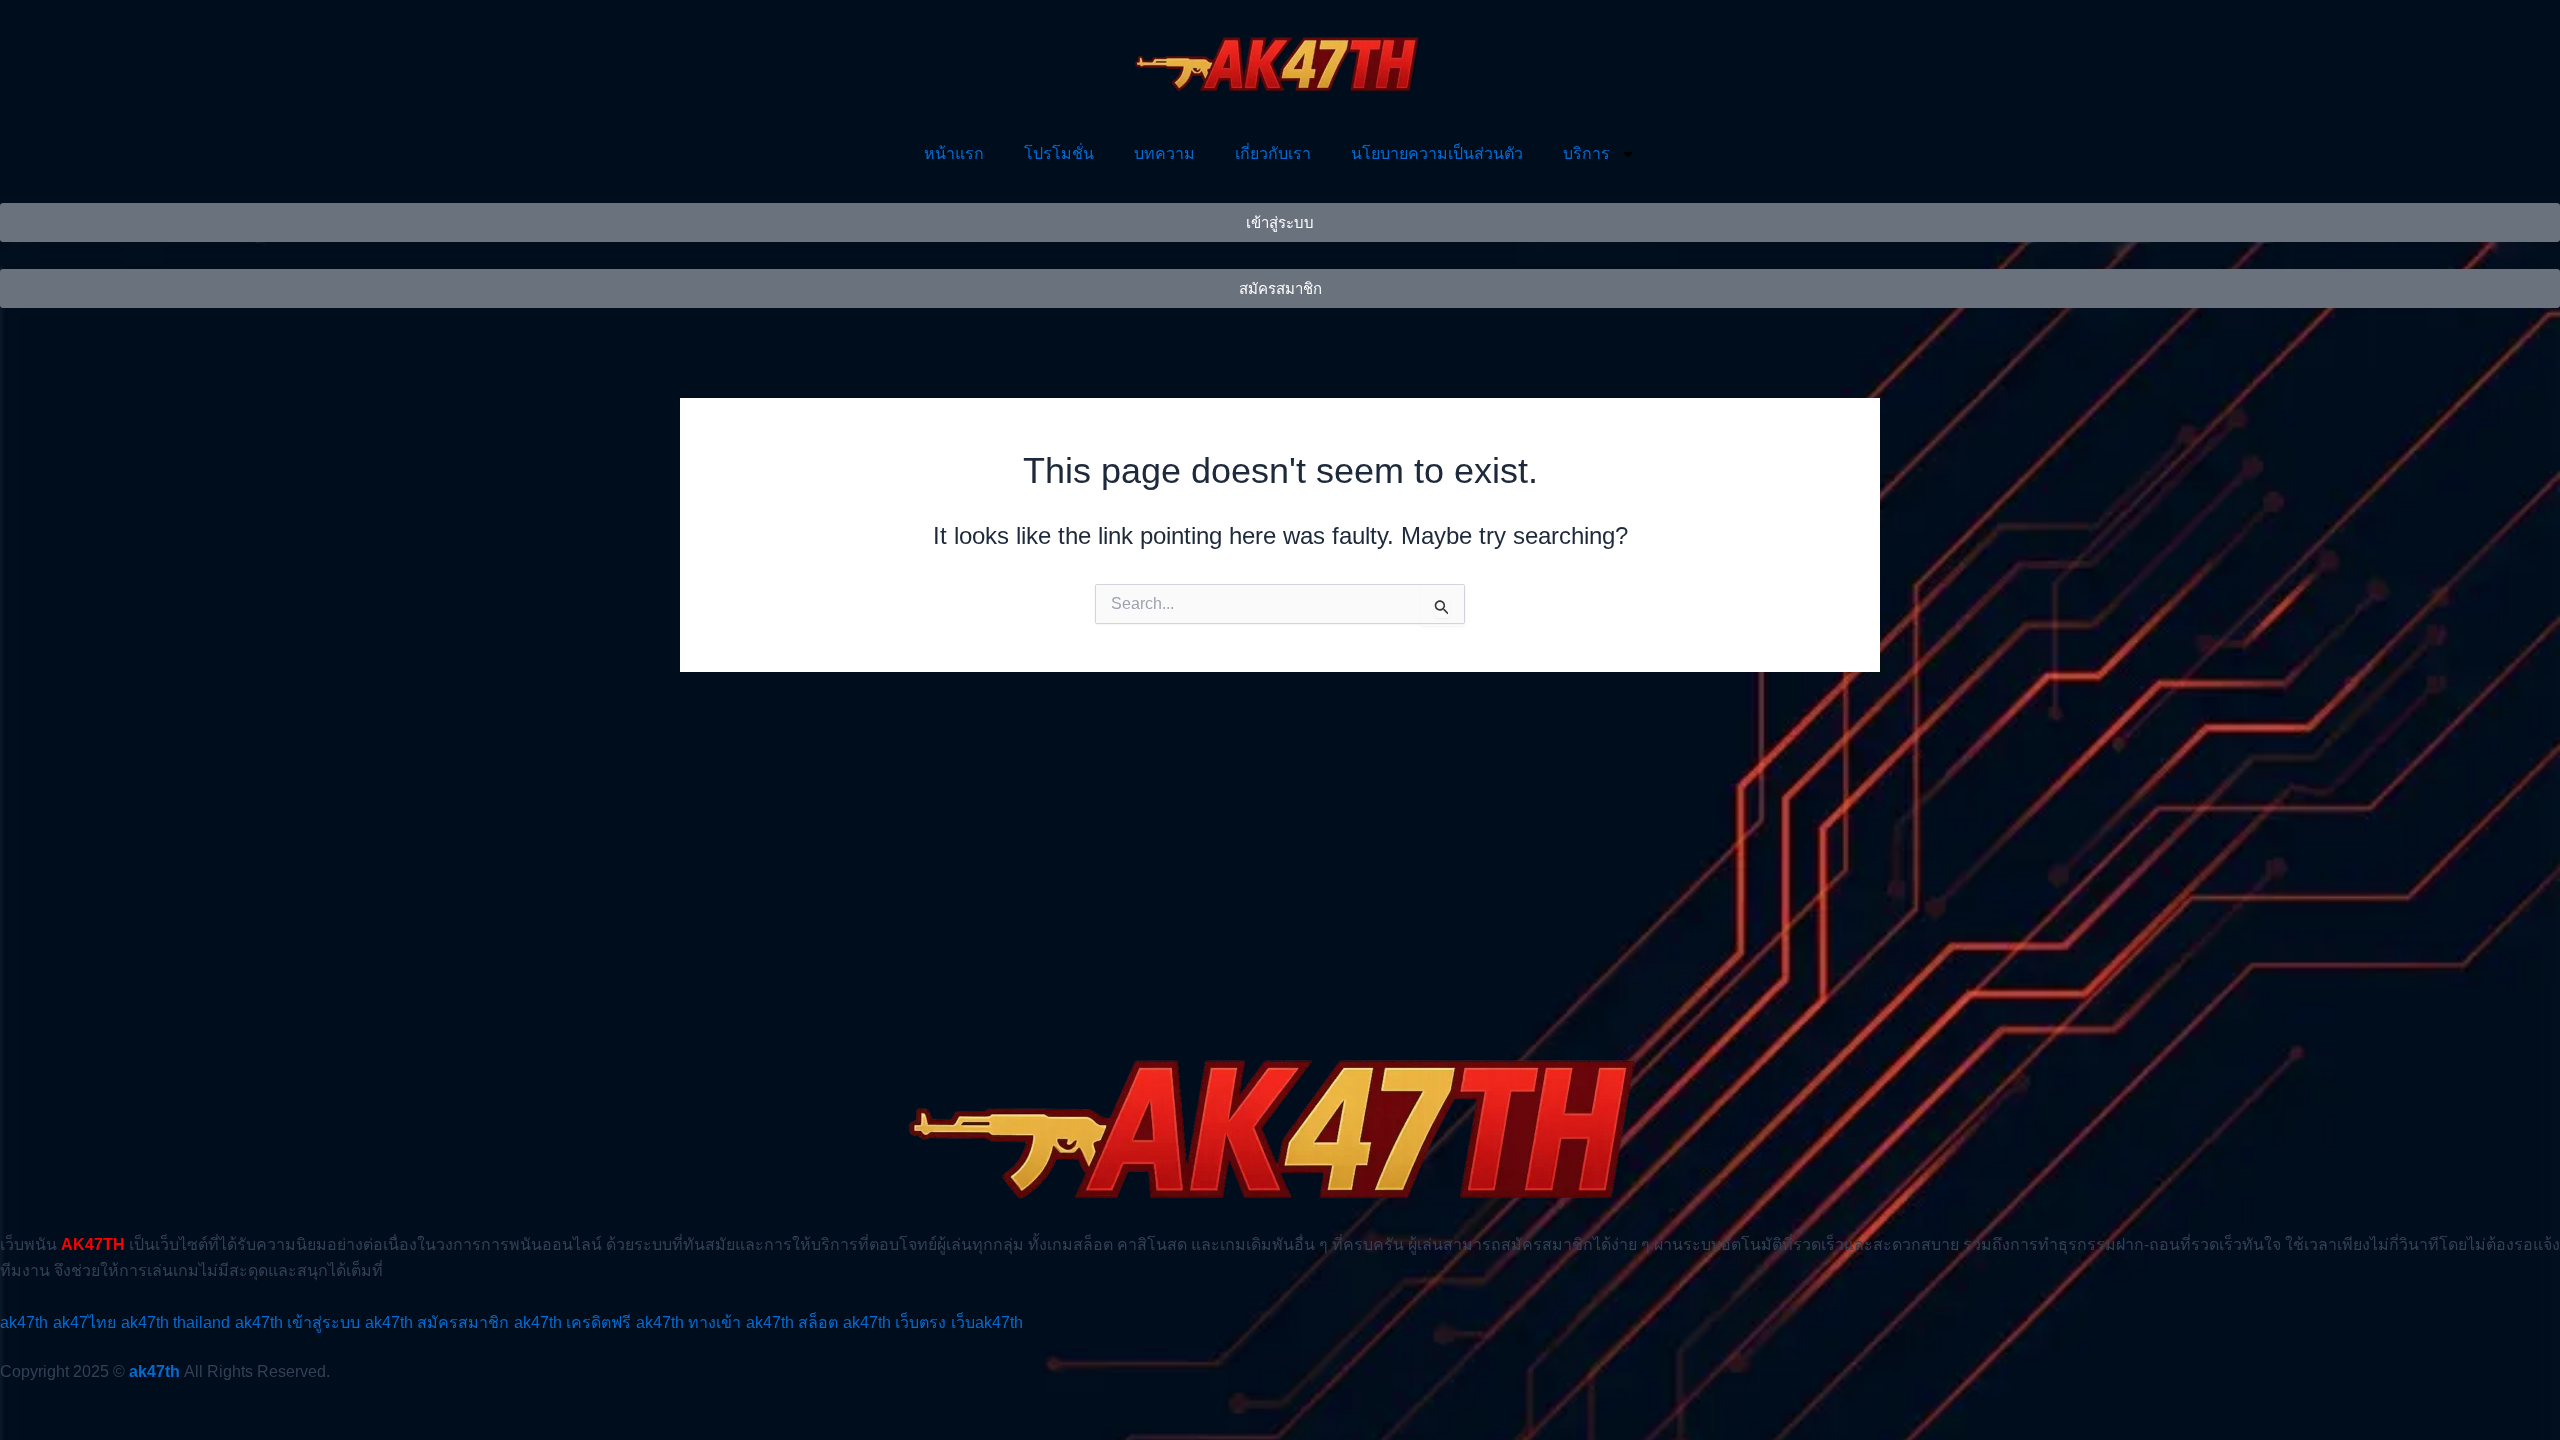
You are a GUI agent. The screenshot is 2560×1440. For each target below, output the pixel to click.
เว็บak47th (987, 1322)
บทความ (1164, 153)
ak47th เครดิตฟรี (572, 1322)
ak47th (24, 1322)
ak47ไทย (84, 1322)
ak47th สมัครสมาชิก (437, 1322)
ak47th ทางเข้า (688, 1322)
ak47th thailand (175, 1322)
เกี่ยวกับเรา (1273, 153)
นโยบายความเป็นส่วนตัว (1437, 153)
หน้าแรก (954, 153)
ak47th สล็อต (792, 1322)
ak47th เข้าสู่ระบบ (297, 1322)
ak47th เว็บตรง (894, 1322)
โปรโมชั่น (1059, 153)
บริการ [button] (1586, 153)
